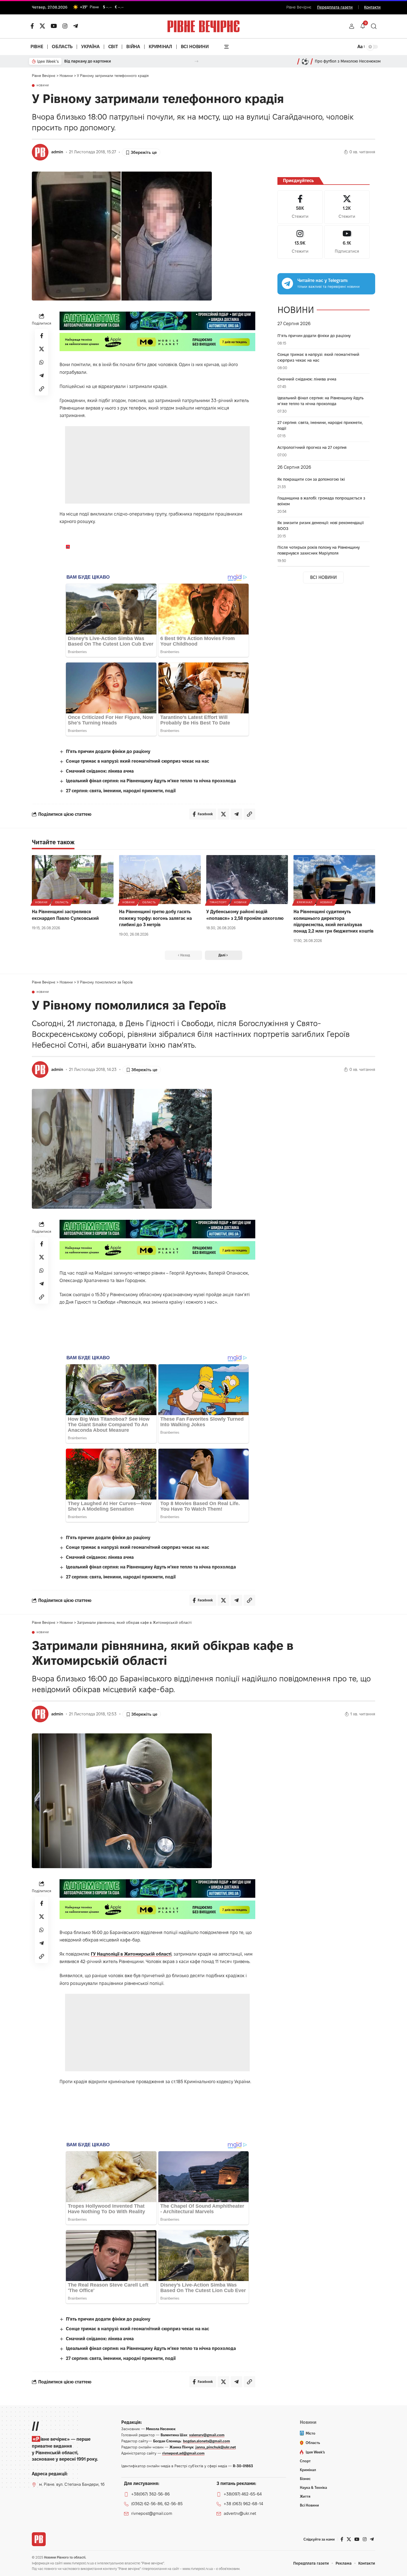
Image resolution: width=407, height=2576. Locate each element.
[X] (42, 26)
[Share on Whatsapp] (42, 362)
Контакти (372, 7)
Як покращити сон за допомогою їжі (311, 479)
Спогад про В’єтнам (83, 61)
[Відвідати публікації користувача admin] (40, 152)
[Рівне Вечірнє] (39, 2539)
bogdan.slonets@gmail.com (207, 2441)
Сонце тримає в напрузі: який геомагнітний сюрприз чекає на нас (137, 761)
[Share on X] (42, 349)
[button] (352, 26)
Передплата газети (335, 7)
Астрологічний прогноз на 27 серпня (312, 447)
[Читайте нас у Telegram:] (287, 283)
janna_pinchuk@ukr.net (216, 2447)
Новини (43, 86)
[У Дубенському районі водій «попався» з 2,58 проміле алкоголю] (247, 880)
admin (57, 152)
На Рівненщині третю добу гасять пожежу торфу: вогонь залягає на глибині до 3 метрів (155, 918)
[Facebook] (300, 207)
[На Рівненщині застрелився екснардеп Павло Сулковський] (73, 880)
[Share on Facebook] (42, 336)
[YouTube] (54, 26)
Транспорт (218, 902)
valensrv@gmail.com (207, 2435)
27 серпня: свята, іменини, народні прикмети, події (121, 791)
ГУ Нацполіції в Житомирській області (131, 1954)
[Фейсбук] (32, 26)
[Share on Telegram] (42, 376)
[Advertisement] (157, 465)
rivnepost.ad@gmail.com (183, 2453)
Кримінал (305, 902)
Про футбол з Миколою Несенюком (348, 61)
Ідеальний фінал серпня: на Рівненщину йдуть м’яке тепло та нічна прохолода (151, 781)
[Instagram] (300, 242)
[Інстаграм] (65, 26)
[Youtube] (347, 242)
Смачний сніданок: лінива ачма (100, 771)
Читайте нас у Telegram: (323, 280)
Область (62, 902)
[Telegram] (76, 26)
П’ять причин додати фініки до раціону (108, 751)
